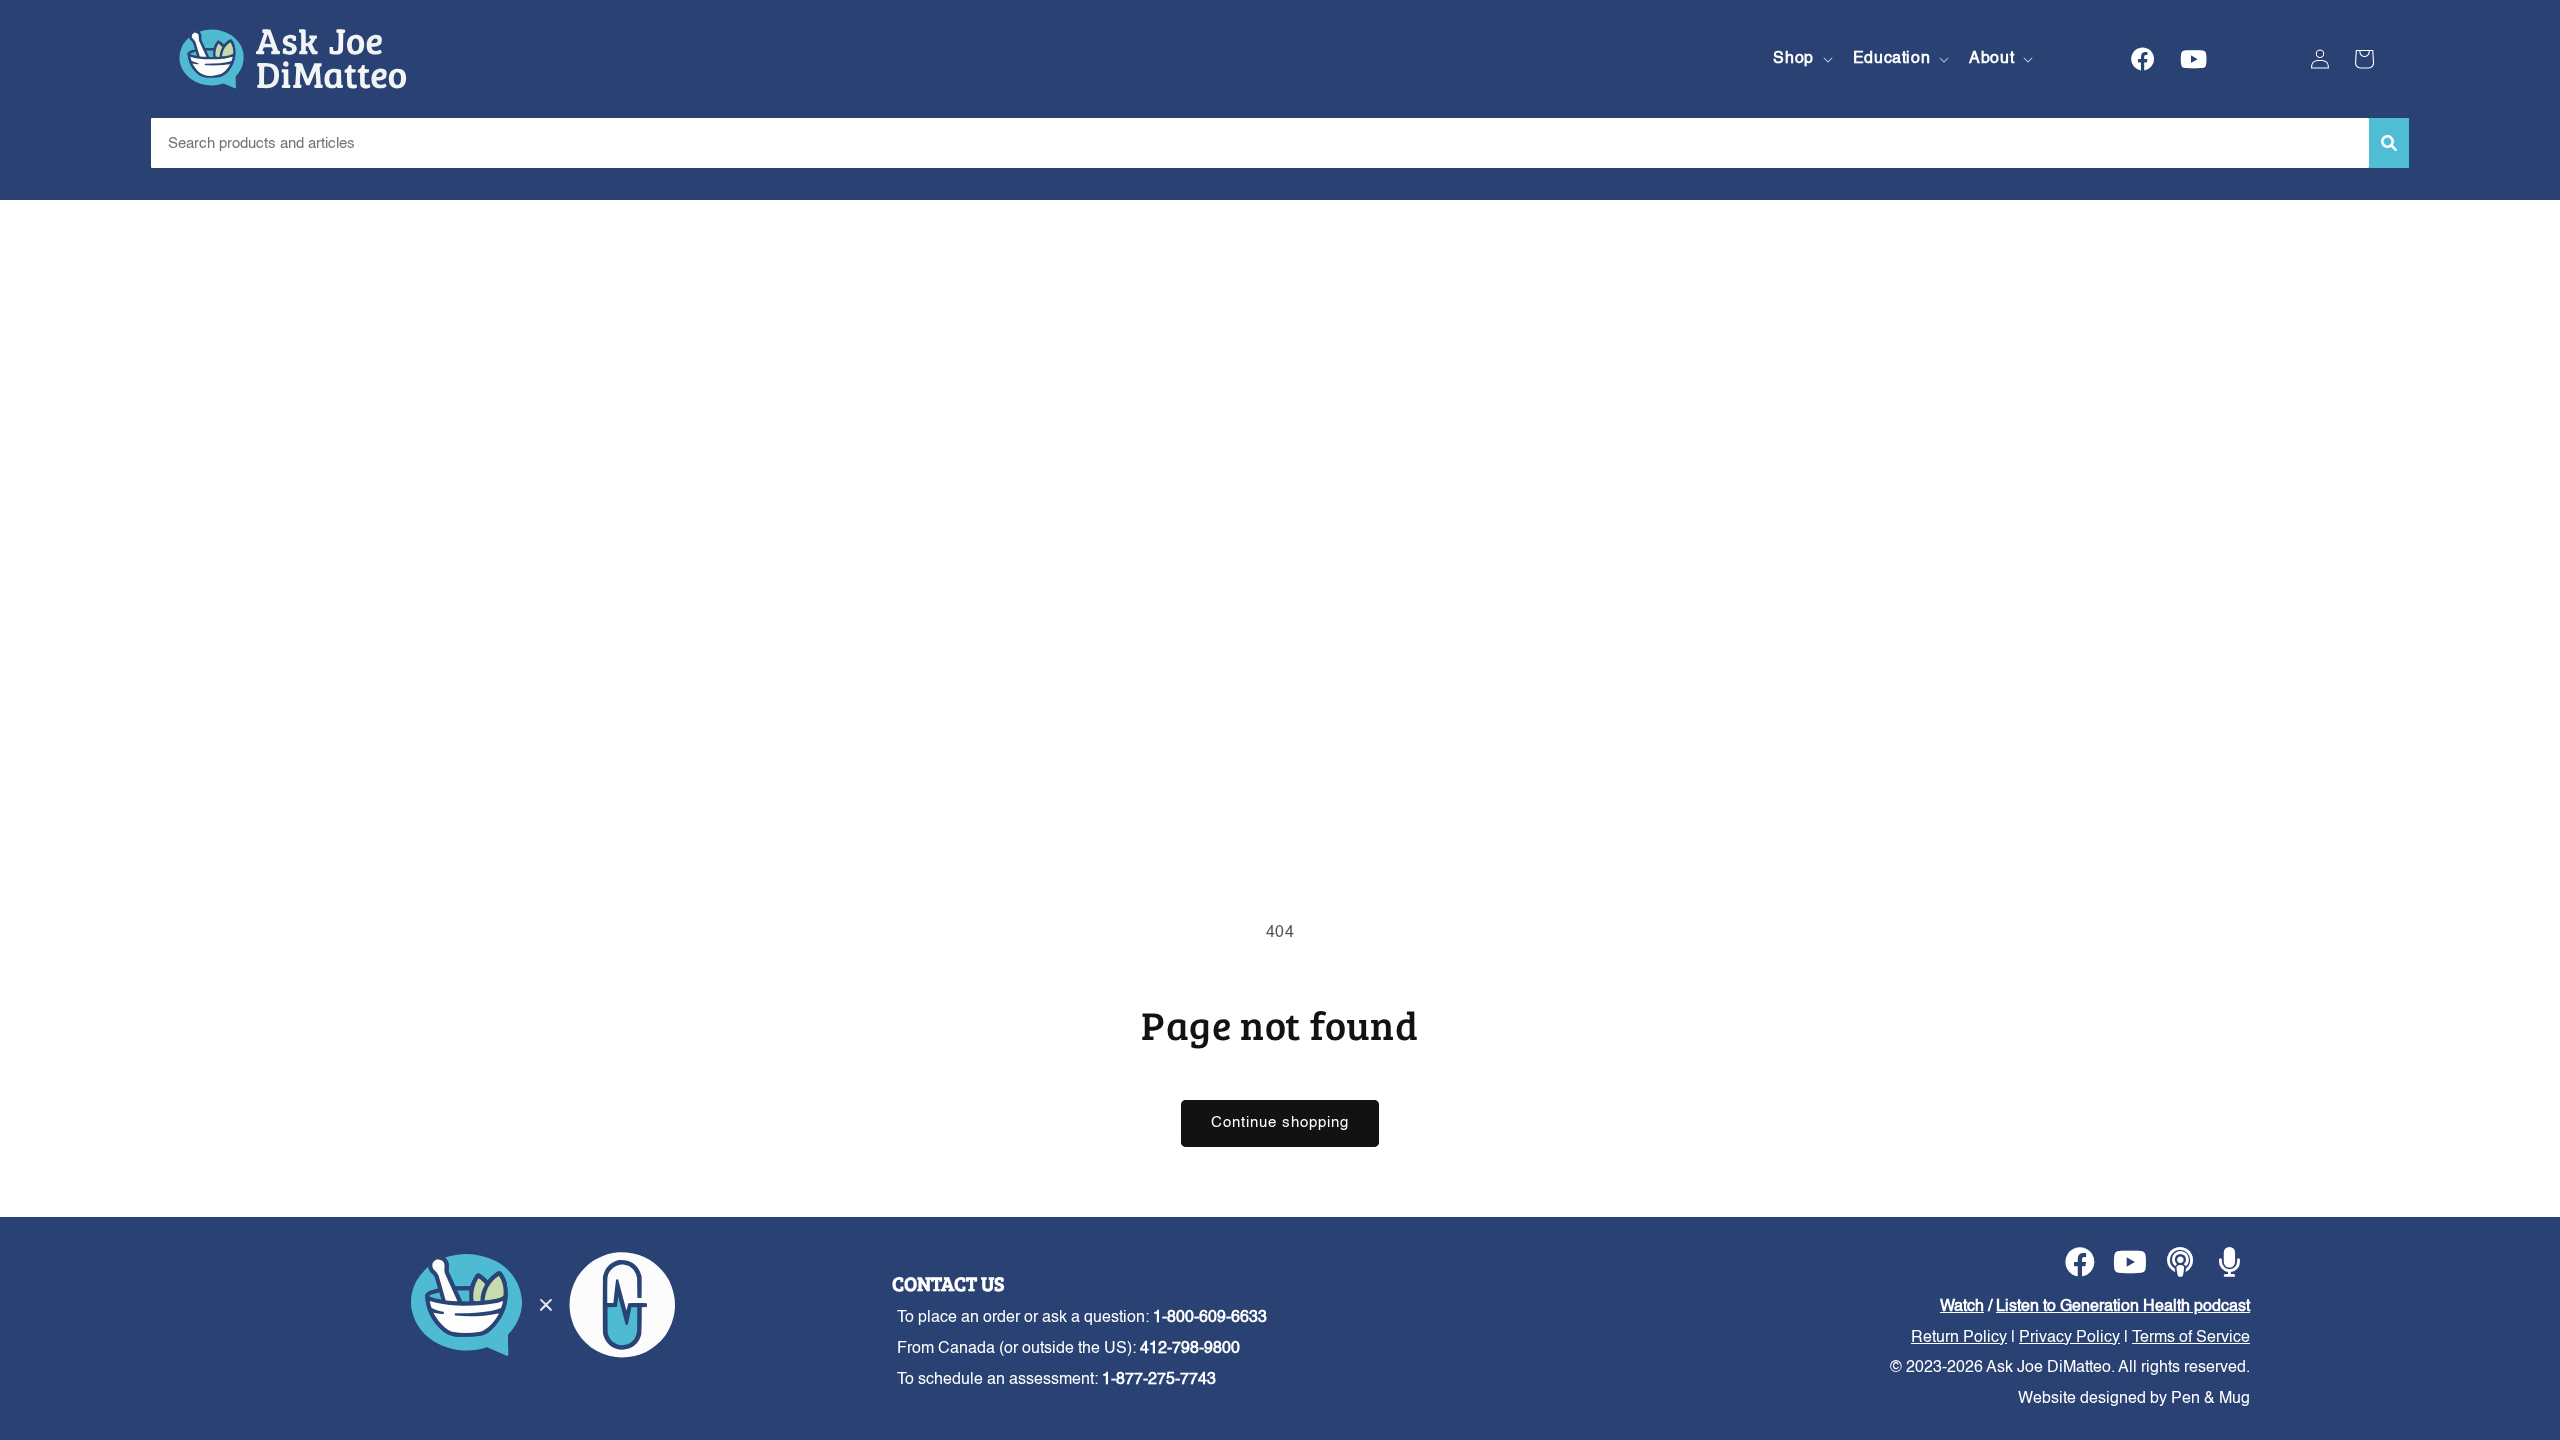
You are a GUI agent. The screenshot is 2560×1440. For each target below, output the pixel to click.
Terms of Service (2191, 1338)
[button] (1800, 59)
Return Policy (1959, 1338)
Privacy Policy (2069, 1338)
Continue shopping (1280, 1122)
